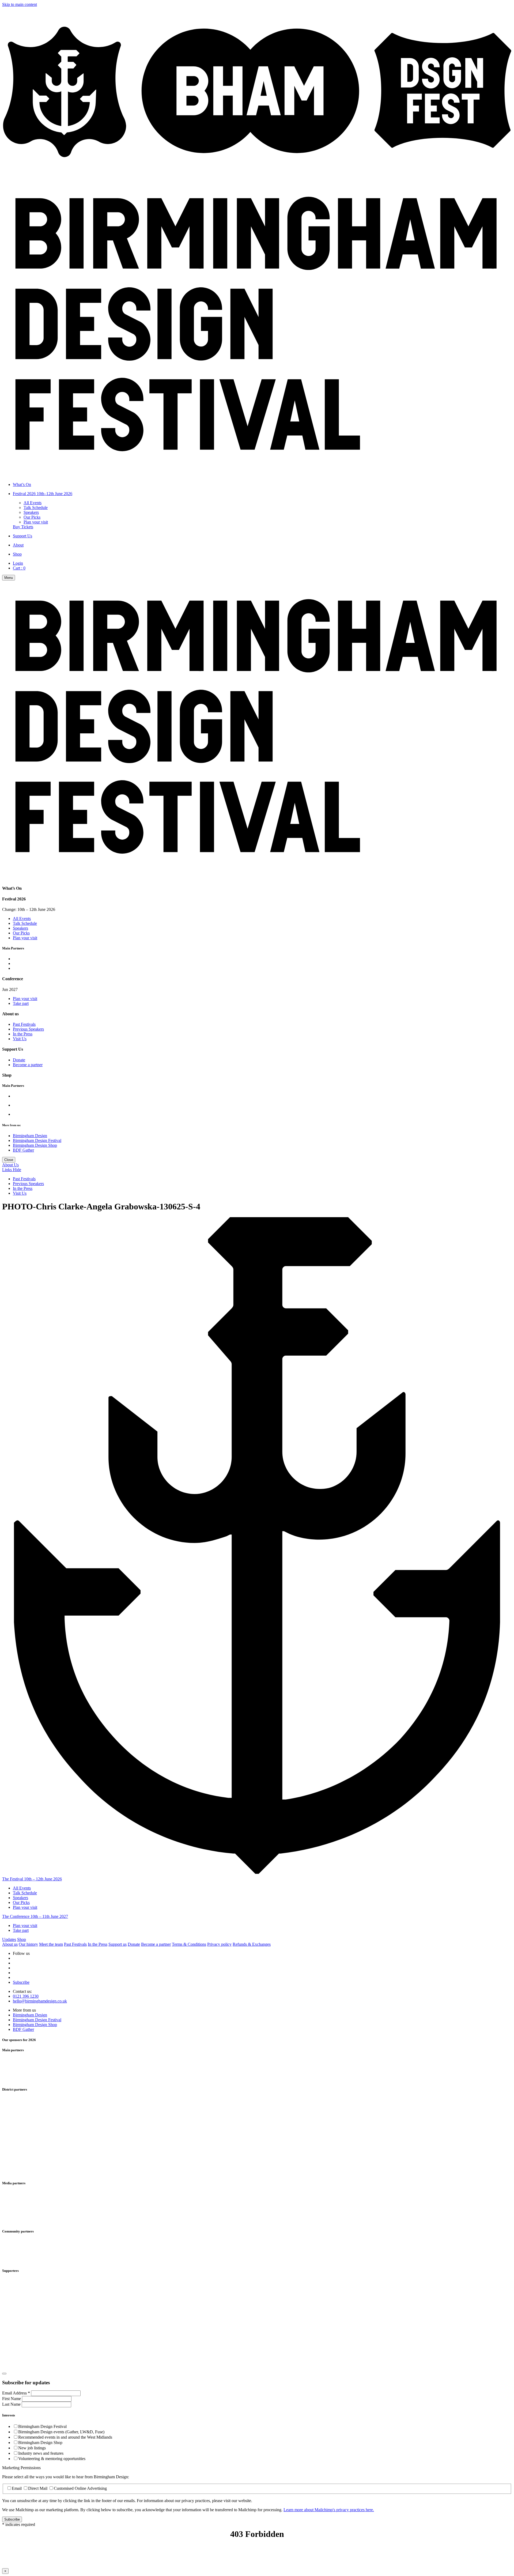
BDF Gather (23, 1150)
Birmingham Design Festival (37, 1140)
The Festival (32, 1879)
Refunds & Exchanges (252, 1944)
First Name (12, 2399)
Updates (9, 1939)
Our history (28, 1944)
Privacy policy (219, 1944)
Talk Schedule (36, 508)
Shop (22, 1939)
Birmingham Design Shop (35, 1145)
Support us (118, 1944)
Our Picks (32, 517)
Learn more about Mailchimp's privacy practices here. (329, 2510)
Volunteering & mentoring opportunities (52, 2459)
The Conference (35, 1916)
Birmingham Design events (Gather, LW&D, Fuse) (61, 2432)
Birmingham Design (30, 1136)
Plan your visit (36, 522)
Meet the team (51, 1944)
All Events (33, 503)
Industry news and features (41, 2453)
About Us (10, 1165)
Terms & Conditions (189, 1944)
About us (10, 1944)
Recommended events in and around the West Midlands (65, 2437)
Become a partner (28, 1065)
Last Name (12, 2404)
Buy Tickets (23, 527)
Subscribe (21, 1982)
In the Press (23, 1034)
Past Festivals (24, 1024)
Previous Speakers (28, 1029)
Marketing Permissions (21, 2468)
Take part (21, 1003)
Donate (19, 1060)
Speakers (31, 512)
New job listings (32, 2448)
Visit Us (20, 1039)
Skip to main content (20, 4)
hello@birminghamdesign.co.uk (40, 2001)
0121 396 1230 (26, 1996)
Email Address (16, 2393)
